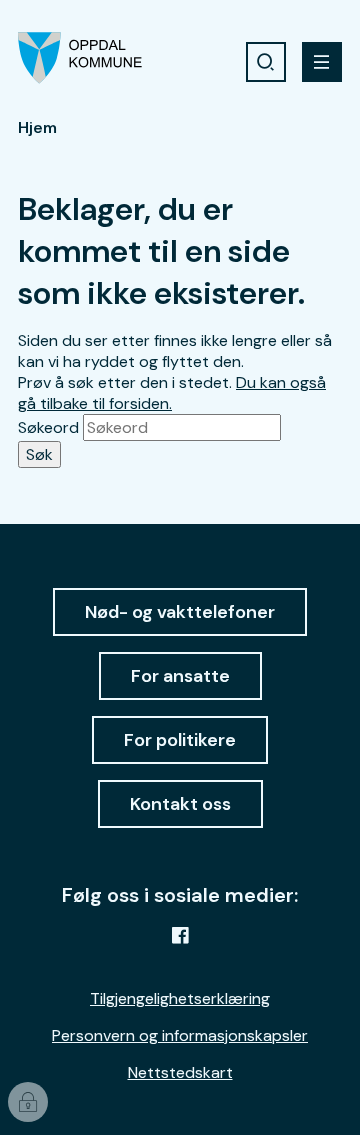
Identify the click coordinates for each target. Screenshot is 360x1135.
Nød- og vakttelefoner (180, 612)
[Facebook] (180, 935)
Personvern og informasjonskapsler (180, 1035)
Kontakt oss (180, 804)
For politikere (180, 740)
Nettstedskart (180, 1072)
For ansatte (180, 676)
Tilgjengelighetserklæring (180, 998)
